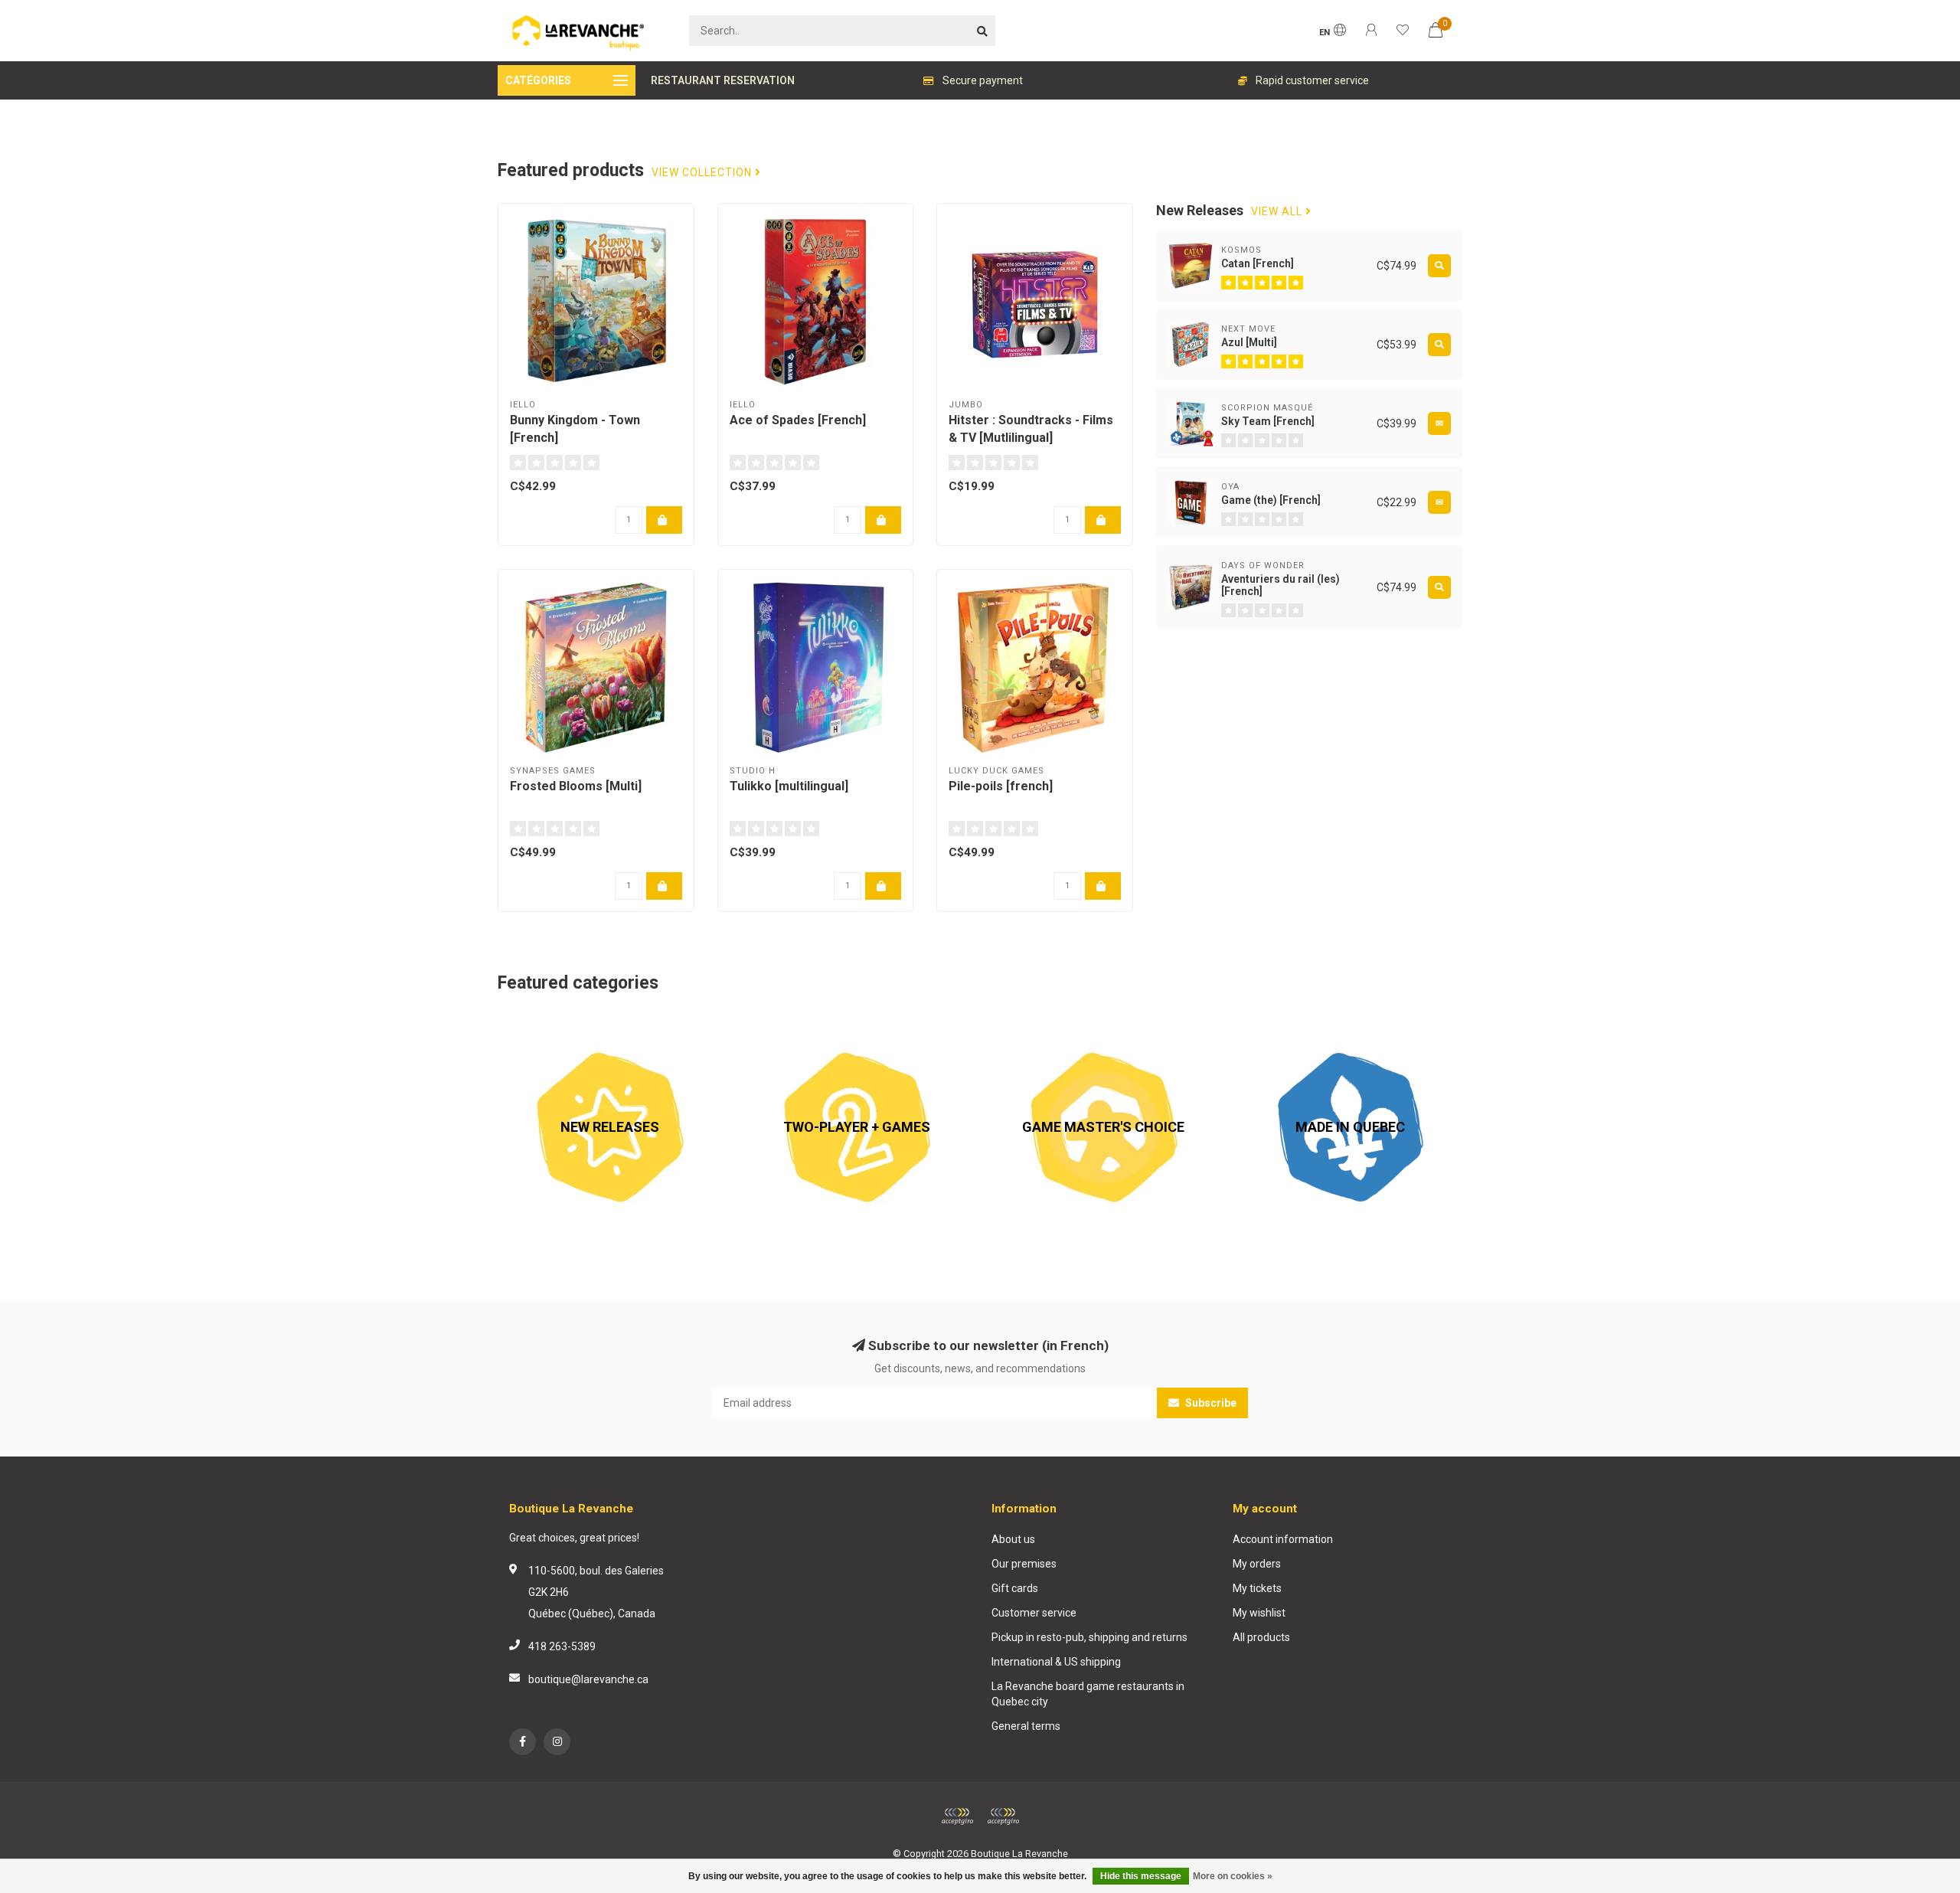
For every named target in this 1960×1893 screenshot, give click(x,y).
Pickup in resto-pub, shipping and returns (1089, 1637)
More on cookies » (1233, 1876)
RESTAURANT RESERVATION (723, 80)
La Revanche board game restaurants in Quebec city (1088, 1694)
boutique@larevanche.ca (588, 1679)
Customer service (1034, 1613)
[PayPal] (1003, 1816)
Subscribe (1210, 1403)
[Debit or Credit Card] (957, 1816)
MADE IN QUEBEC (1281, 1023)
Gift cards (1015, 1588)
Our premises (1024, 1564)
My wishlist (1259, 1613)
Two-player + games (795, 1023)
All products (1261, 1637)
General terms (1026, 1726)
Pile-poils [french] (1001, 786)
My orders (1257, 1564)
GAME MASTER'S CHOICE (1053, 1023)
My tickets (1257, 1588)
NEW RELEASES (536, 1023)
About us (1013, 1539)
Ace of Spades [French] (798, 420)
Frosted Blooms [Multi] (576, 786)
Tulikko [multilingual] (789, 786)
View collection (703, 173)
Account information (1283, 1539)
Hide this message (1141, 1876)
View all (1278, 212)
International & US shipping (1056, 1662)
